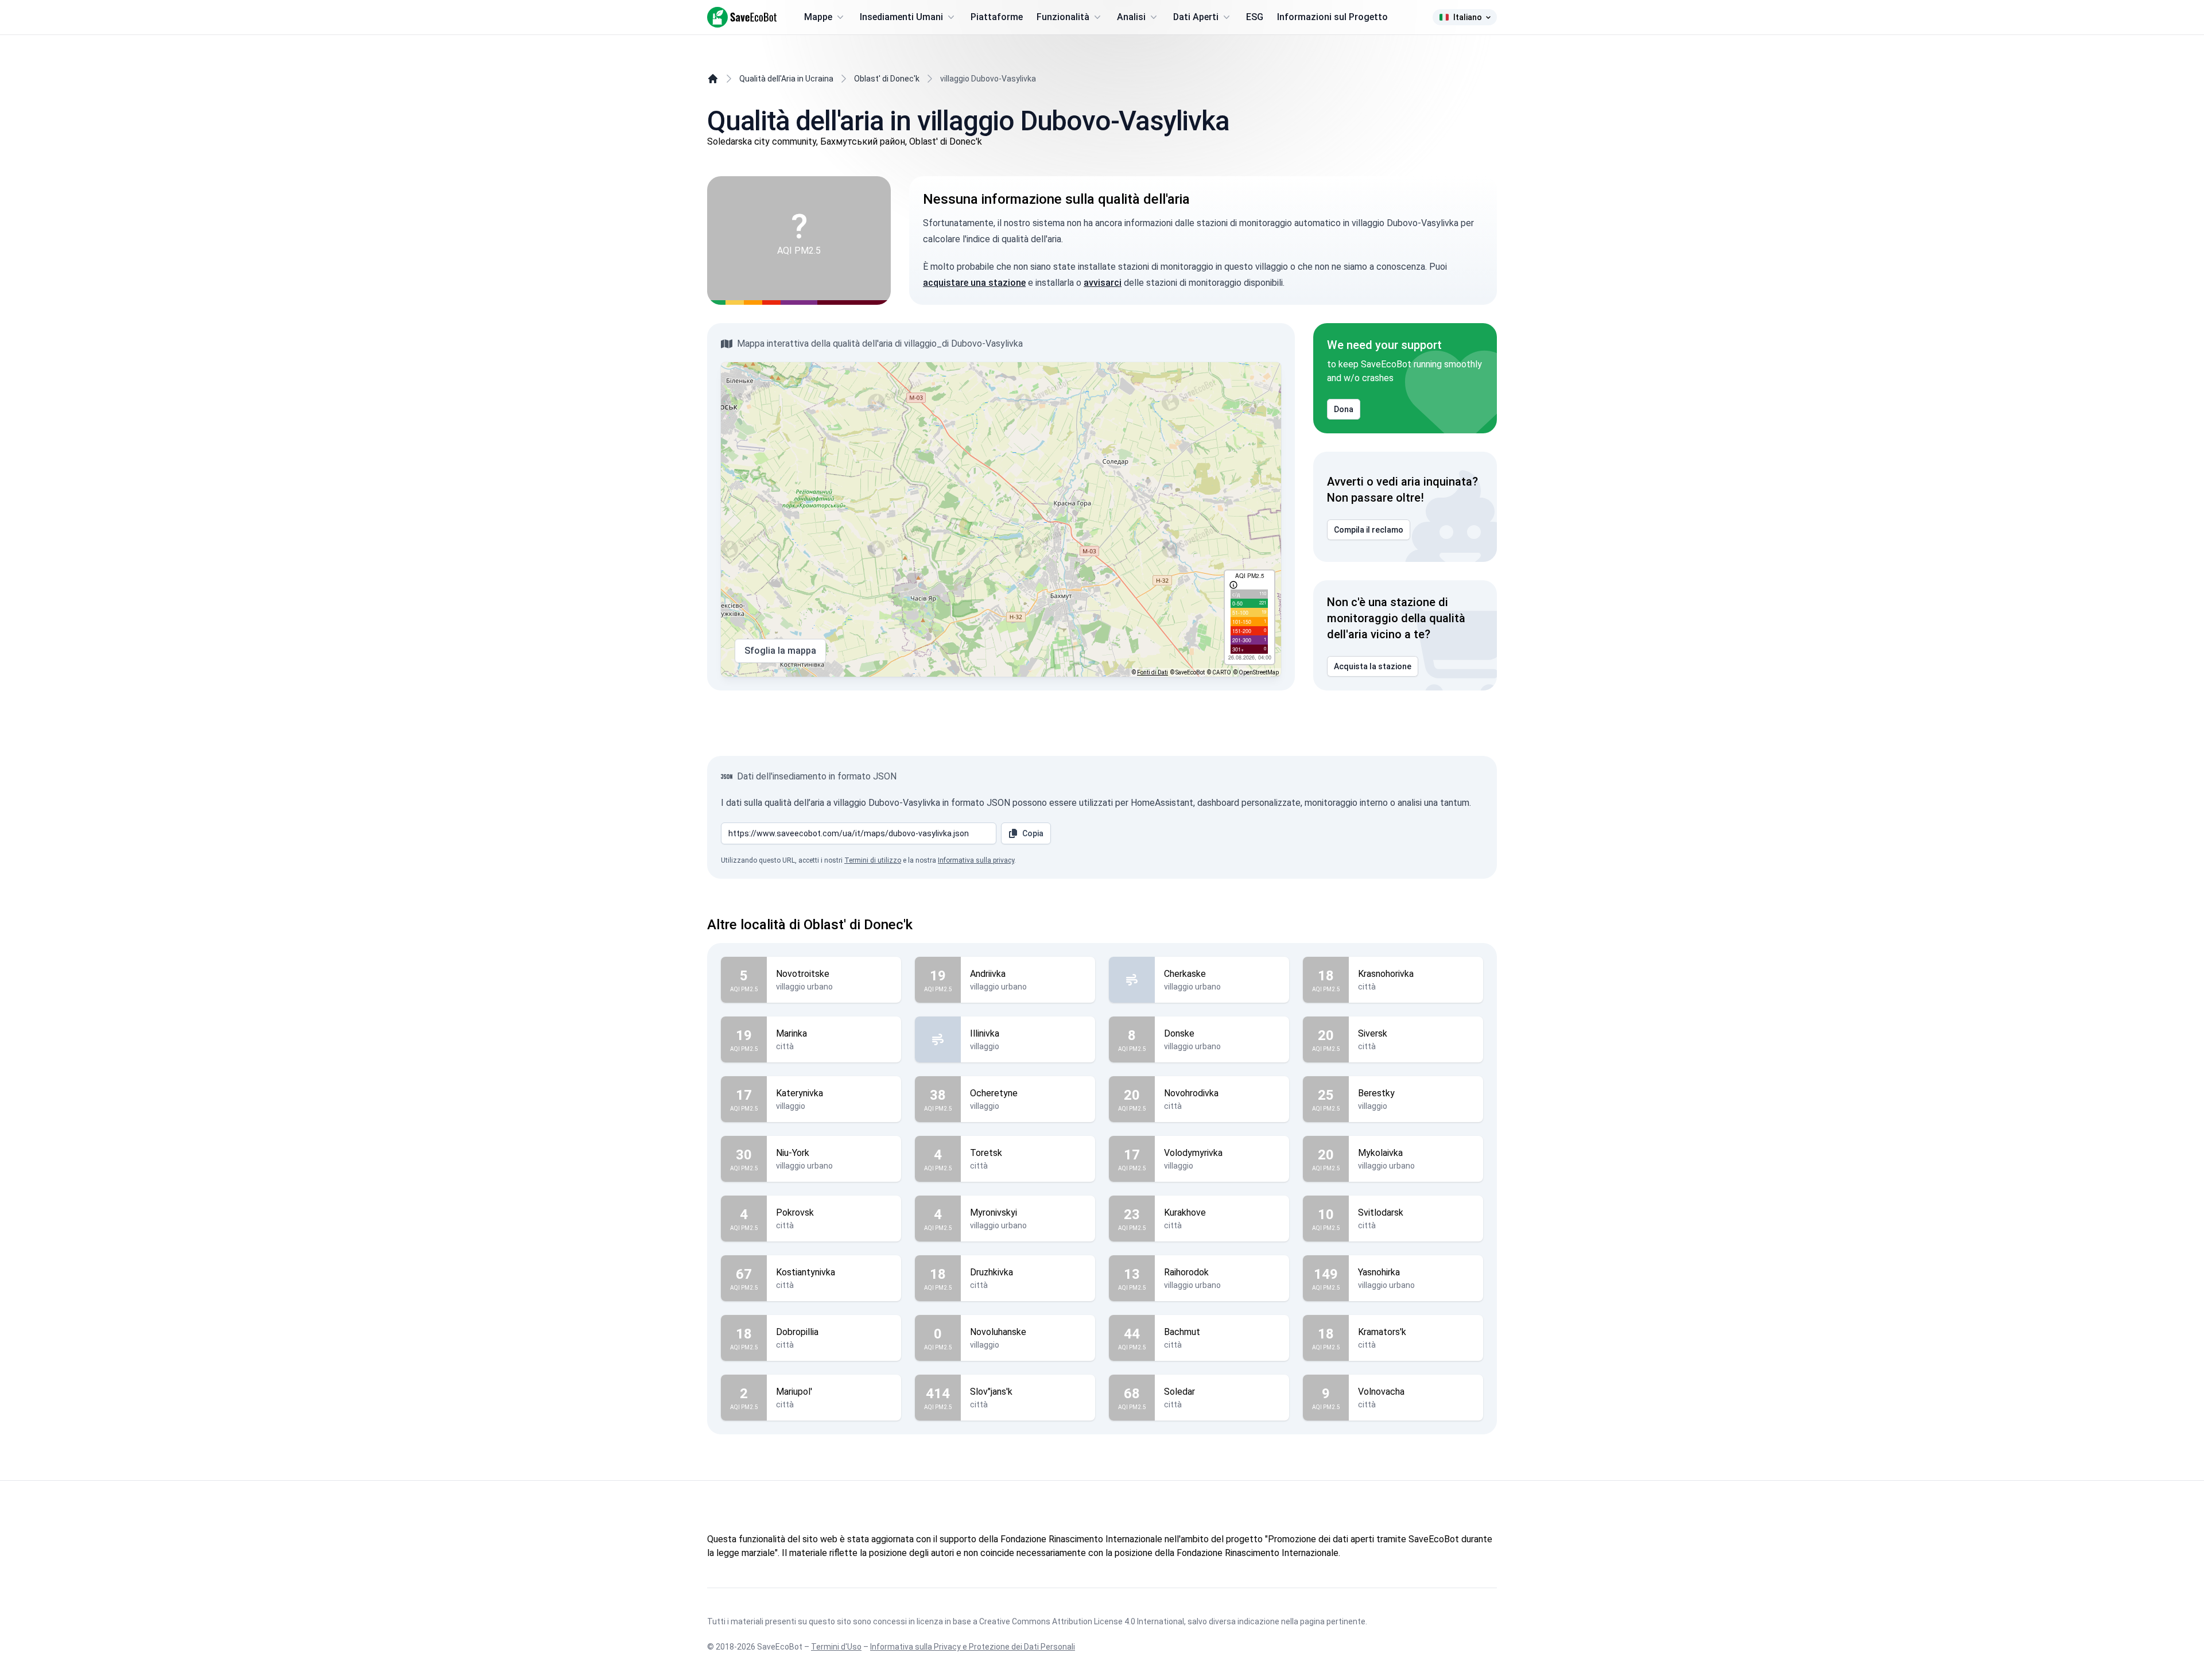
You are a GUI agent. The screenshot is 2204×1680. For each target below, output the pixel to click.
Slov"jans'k (991, 1392)
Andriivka (988, 974)
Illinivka (985, 1033)
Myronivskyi (994, 1213)
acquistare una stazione (974, 283)
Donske (1179, 1033)
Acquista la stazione (1373, 666)
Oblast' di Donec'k (887, 79)
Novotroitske (803, 974)
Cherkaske (1185, 974)
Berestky (1376, 1093)
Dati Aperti (1196, 17)
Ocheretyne (994, 1093)
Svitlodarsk (1381, 1213)
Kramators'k (1382, 1332)
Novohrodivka (1191, 1093)
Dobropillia (797, 1332)
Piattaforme (997, 17)
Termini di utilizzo (873, 860)
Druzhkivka (992, 1272)
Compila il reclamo (1369, 530)
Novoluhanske (998, 1332)
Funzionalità (1063, 17)
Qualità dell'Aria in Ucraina (786, 79)
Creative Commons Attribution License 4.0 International (1082, 1621)
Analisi (1131, 17)
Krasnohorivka (1386, 974)
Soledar (1179, 1392)
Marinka (791, 1033)
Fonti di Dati (1153, 672)
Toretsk (986, 1153)
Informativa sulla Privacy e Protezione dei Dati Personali (973, 1647)
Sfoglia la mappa (780, 651)
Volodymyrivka (1193, 1153)
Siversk (1373, 1033)
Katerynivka (800, 1093)
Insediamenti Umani (901, 17)
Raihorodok (1186, 1272)
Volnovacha (1381, 1392)
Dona (1344, 409)
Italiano (1468, 17)
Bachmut (1182, 1332)
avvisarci (1103, 283)
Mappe (818, 17)
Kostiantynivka (806, 1272)
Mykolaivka (1380, 1153)
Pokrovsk (795, 1213)
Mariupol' (794, 1392)
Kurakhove (1185, 1213)
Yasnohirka (1379, 1272)
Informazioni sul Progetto (1332, 17)
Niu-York (793, 1153)
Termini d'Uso (836, 1647)
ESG (1255, 17)
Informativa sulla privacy (976, 860)
